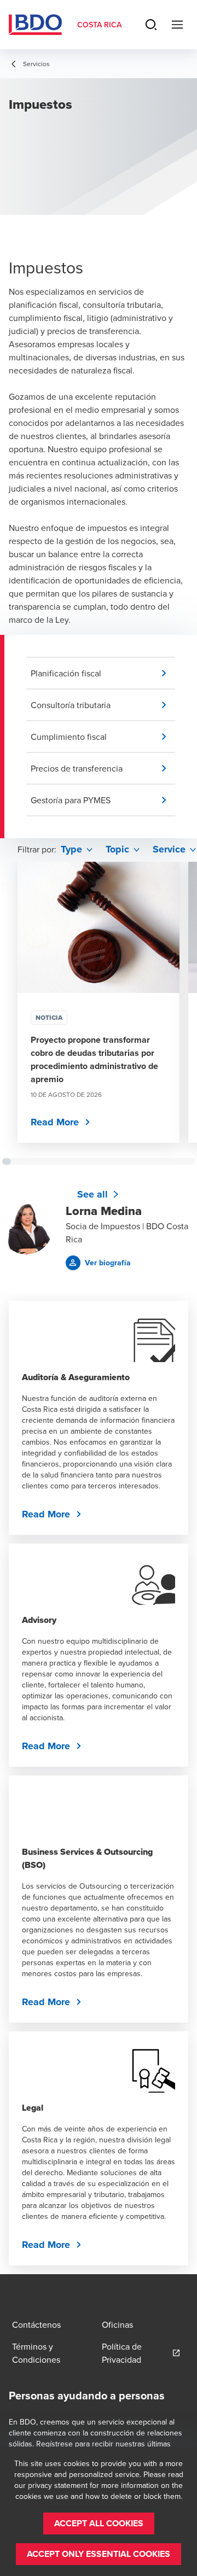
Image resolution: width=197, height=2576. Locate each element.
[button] (103, 673)
